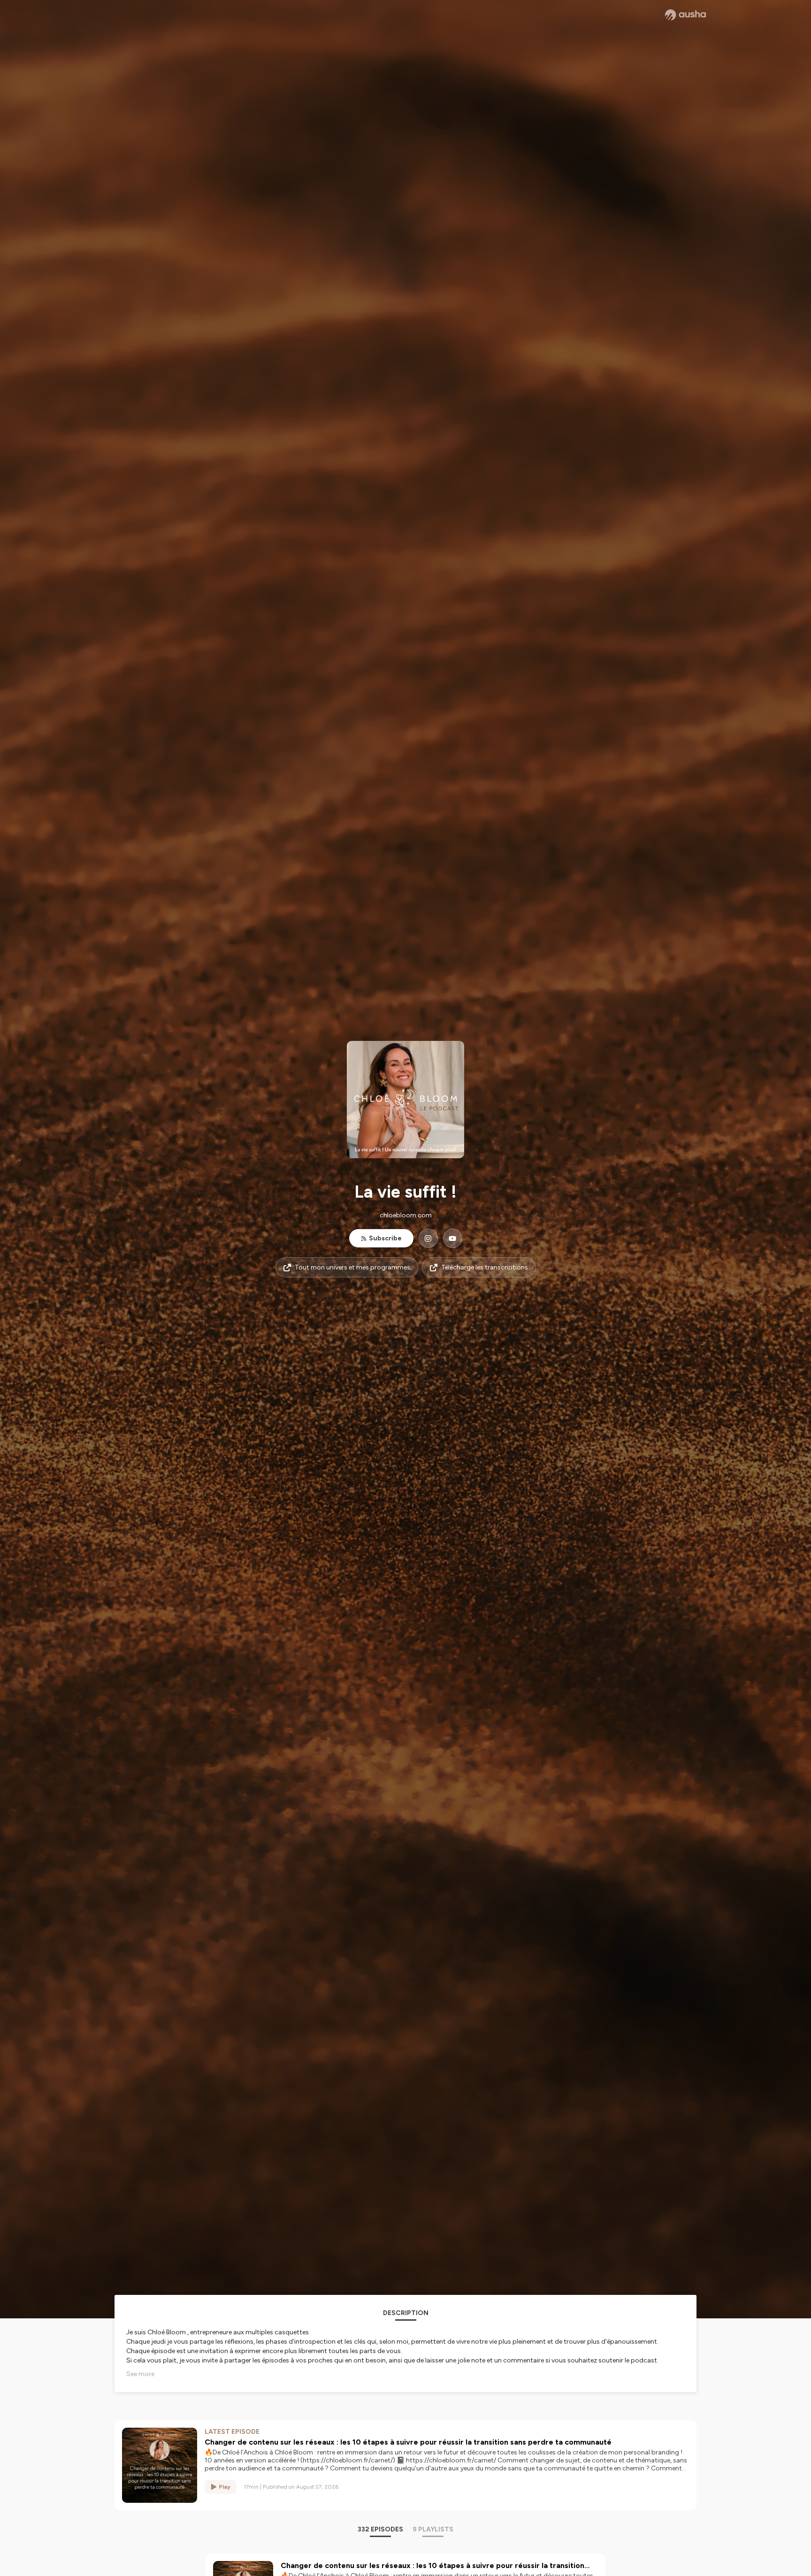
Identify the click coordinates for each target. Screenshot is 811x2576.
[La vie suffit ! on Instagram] (428, 1238)
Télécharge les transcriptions (485, 1267)
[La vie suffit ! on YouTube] (453, 1238)
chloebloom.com (406, 1215)
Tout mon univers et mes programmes (352, 1267)
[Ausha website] (685, 15)
